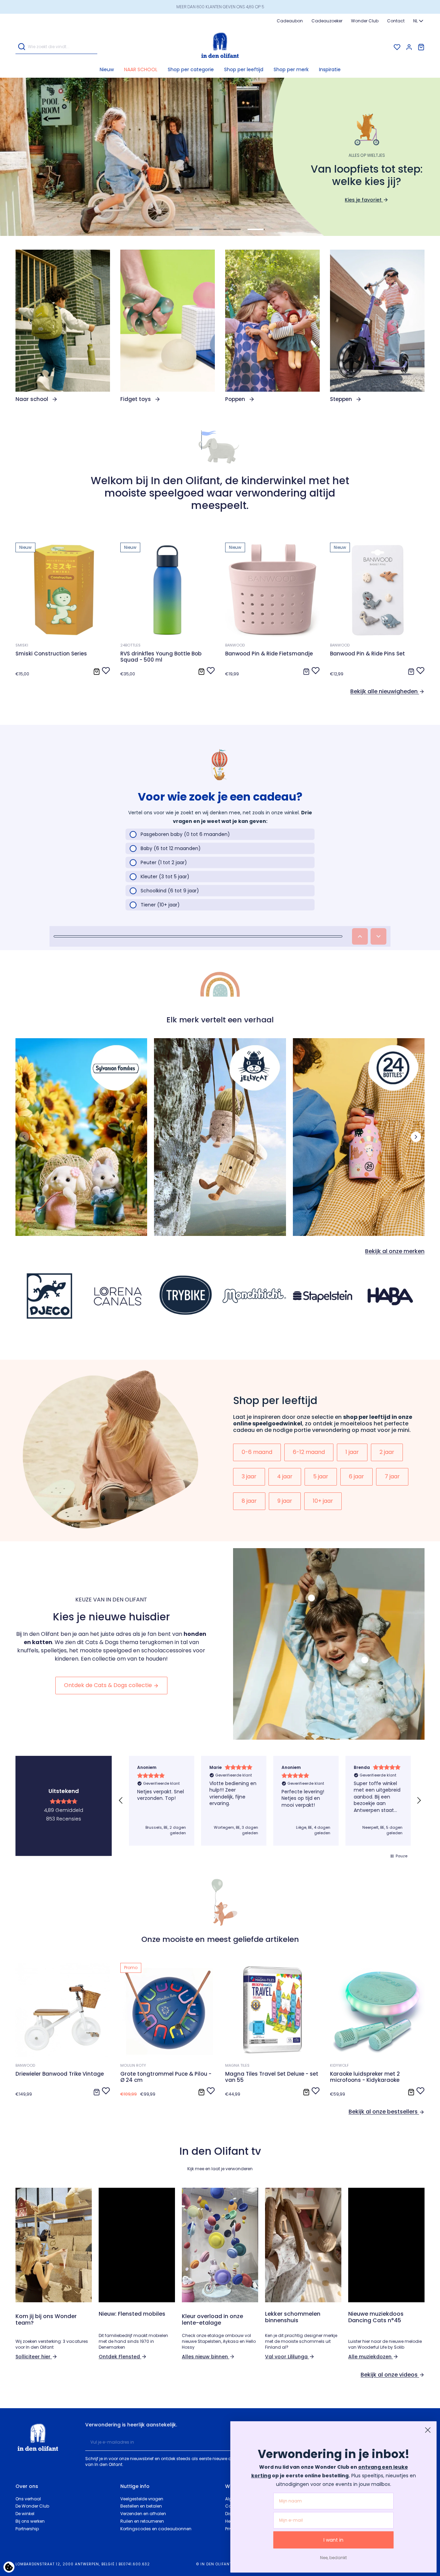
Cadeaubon (290, 21)
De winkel (25, 2514)
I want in (333, 2540)
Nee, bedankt (333, 2558)
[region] (270, 1801)
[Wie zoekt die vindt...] (22, 47)
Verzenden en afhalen (143, 2514)
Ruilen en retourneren (142, 2521)
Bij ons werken (30, 2521)
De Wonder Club (32, 2506)
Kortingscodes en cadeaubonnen (156, 2529)
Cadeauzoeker (327, 21)
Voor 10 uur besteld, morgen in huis (220, 7)
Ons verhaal (28, 2499)
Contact (396, 21)
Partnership (27, 2529)
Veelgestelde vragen (142, 2499)
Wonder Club (365, 21)
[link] (63, 326)
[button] (191, 69)
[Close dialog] (428, 2430)
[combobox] (419, 21)
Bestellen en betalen (141, 2506)
